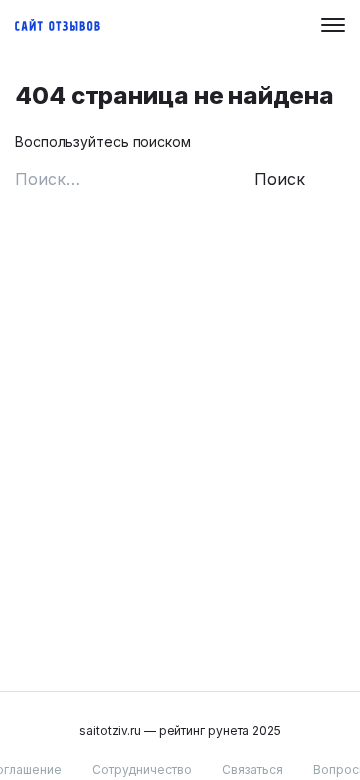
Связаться (252, 769)
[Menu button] (333, 25)
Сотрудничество (142, 769)
